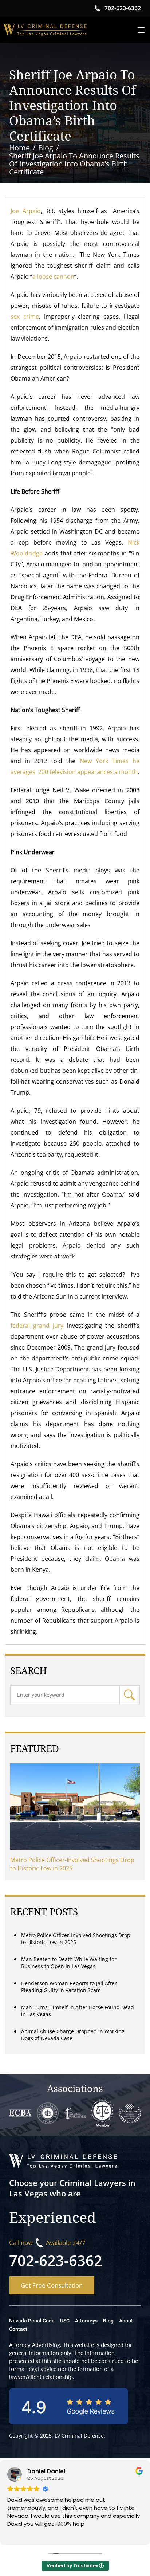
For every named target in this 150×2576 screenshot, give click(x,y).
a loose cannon (53, 276)
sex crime (25, 317)
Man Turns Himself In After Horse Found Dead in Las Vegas (78, 2011)
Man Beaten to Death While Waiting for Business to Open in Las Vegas (69, 1963)
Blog (108, 2321)
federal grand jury (37, 1326)
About (126, 2321)
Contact (18, 2329)
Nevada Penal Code (32, 2321)
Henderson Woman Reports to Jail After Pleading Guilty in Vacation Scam (69, 1987)
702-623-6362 (56, 2260)
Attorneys (86, 2321)
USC (65, 2321)
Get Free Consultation (52, 2285)
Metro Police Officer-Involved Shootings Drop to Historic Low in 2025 (72, 1864)
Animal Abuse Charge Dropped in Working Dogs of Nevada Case (73, 2035)
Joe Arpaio (25, 211)
